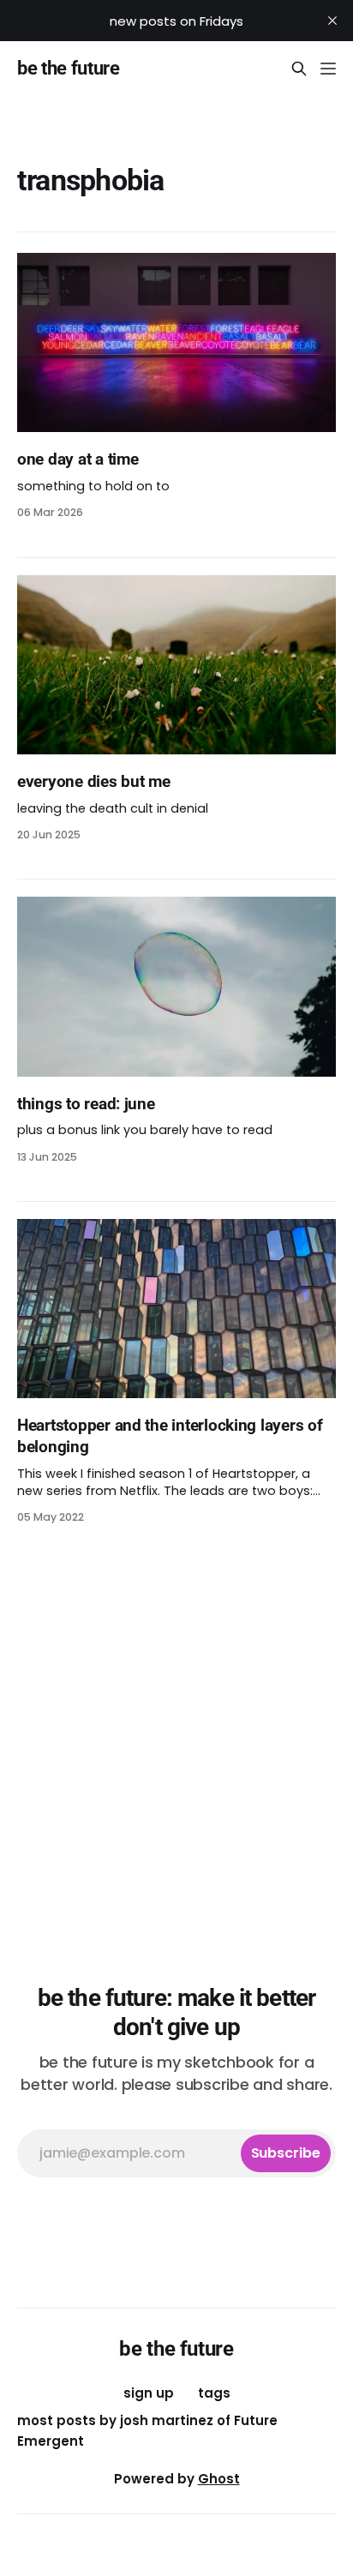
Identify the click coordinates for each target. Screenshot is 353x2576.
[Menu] (328, 69)
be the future (69, 69)
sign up (149, 2393)
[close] (332, 21)
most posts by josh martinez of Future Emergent (147, 2431)
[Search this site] (299, 69)
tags (214, 2393)
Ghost (219, 2479)
